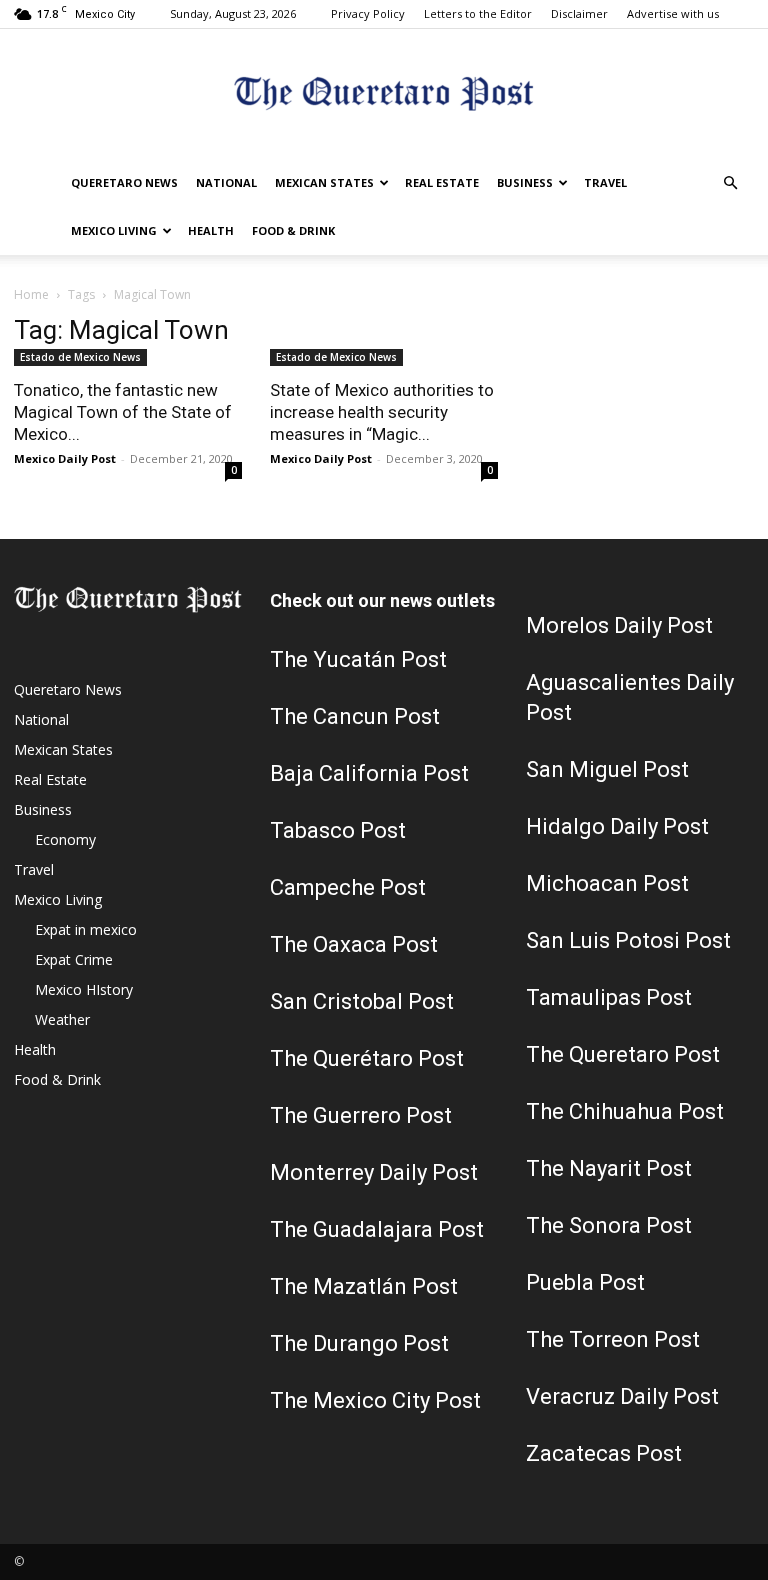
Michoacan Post (607, 883)
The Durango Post (359, 1343)
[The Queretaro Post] (384, 95)
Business (525, 182)
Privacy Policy (368, 13)
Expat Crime (74, 959)
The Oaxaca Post (354, 944)
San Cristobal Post (362, 1001)
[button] (730, 183)
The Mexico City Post (375, 1400)
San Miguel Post (607, 769)
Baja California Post (369, 773)
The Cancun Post (355, 716)
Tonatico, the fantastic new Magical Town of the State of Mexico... (123, 412)
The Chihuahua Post (625, 1111)
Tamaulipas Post (609, 997)
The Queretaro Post (623, 1054)
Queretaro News (124, 182)
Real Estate (442, 182)
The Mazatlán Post (364, 1286)
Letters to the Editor (478, 13)
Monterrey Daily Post (374, 1172)
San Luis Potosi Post (628, 940)
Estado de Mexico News (80, 357)
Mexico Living (114, 230)
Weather (62, 1019)
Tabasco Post (338, 830)
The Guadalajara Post (377, 1229)
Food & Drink (293, 230)
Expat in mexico (86, 929)
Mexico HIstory (84, 989)
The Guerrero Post (361, 1115)
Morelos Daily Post (619, 625)
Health (211, 230)
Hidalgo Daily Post (617, 826)
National (226, 182)
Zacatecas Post (604, 1453)
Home (31, 294)
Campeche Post (348, 887)
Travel (605, 182)
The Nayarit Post (609, 1168)
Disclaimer (579, 13)
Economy (65, 839)
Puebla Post (585, 1282)
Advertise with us (673, 13)
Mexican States (324, 182)
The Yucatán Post (358, 659)
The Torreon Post (613, 1339)
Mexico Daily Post (65, 458)
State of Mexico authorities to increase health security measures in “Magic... (382, 412)
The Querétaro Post (367, 1058)
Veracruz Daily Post (622, 1396)
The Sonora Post (609, 1225)
